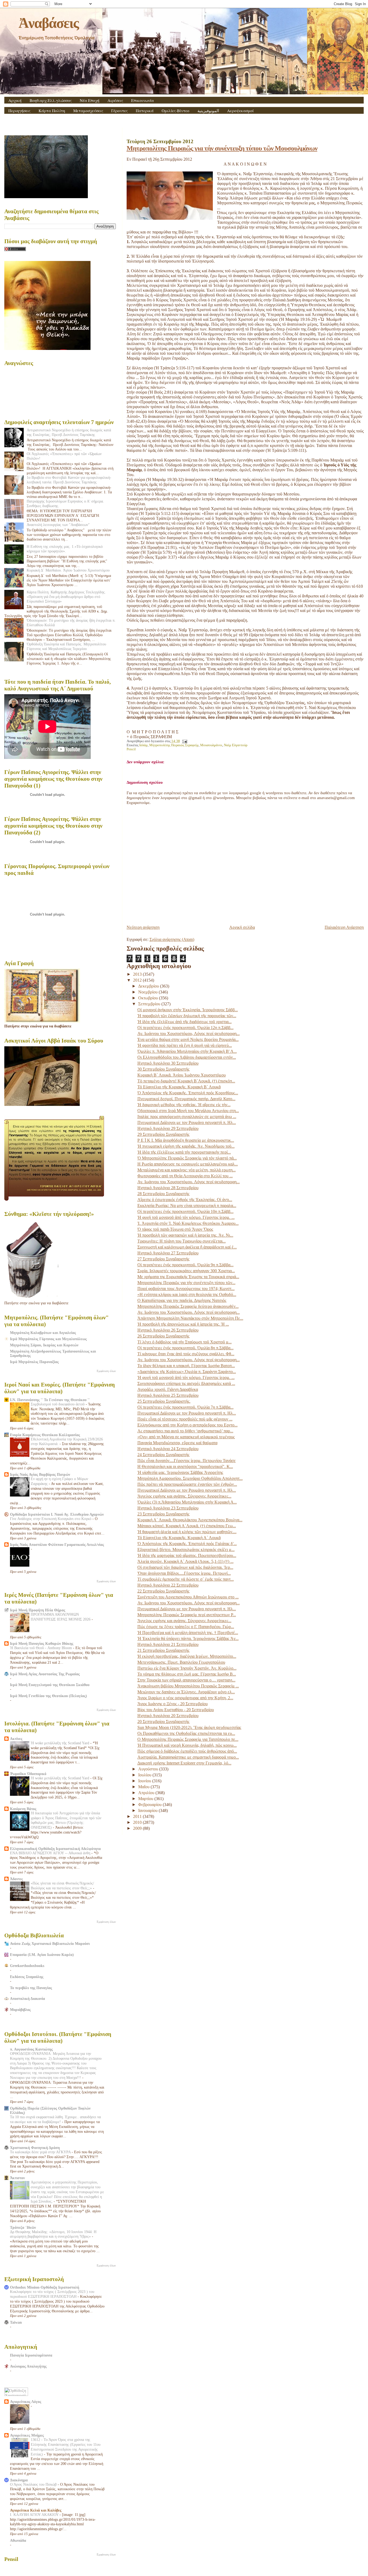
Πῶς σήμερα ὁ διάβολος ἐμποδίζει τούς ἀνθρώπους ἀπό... (187, 1751)
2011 (138, 1816)
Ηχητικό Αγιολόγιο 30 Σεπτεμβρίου (168, 1063)
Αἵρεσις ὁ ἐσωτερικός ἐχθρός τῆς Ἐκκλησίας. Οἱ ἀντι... (185, 1200)
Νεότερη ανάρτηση (143, 927)
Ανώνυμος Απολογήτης (28, 2366)
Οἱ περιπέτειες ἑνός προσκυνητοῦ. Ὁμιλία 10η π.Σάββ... (185, 1211)
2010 (138, 1822)
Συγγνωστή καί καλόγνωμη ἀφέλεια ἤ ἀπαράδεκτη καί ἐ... (187, 1247)
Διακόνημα (19, 2480)
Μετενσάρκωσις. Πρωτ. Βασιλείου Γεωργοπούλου (181, 1662)
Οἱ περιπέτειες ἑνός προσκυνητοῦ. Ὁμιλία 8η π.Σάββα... (185, 1348)
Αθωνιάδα (18, 2540)
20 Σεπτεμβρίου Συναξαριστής (163, 1722)
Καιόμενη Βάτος (23, 1809)
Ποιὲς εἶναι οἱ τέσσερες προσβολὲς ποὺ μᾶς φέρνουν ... (185, 1419)
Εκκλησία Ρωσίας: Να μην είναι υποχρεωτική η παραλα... (187, 1206)
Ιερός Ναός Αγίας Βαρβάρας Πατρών (40, 1474)
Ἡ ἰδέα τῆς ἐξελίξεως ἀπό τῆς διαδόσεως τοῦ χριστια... (185, 1022)
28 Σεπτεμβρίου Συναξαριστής (163, 1194)
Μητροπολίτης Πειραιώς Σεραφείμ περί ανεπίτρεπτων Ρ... (187, 1615)
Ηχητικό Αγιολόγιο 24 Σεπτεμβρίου (168, 1449)
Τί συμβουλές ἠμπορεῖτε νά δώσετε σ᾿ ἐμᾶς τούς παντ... (186, 1579)
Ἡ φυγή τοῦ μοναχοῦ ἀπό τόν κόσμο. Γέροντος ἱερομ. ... (186, 1217)
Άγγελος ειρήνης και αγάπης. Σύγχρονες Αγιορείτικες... (184, 1496)
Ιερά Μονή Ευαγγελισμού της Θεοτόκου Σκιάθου (50, 1685)
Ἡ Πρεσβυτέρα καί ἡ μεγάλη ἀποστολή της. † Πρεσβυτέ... (188, 1633)
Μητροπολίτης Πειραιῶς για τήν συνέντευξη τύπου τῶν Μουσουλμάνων (222, 148)
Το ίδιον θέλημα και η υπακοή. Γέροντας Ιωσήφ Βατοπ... (186, 1366)
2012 (138, 980)
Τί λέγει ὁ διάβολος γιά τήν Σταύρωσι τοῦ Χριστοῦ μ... (185, 1342)
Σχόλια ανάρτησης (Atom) (172, 939)
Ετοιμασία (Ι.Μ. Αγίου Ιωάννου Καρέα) (42, 1955)
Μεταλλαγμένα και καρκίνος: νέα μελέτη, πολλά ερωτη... (187, 1170)
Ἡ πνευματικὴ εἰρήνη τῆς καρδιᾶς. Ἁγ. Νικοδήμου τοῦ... (186, 1146)
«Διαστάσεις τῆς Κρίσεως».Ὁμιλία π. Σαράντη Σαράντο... (187, 1372)
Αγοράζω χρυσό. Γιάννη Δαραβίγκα (168, 1389)
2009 (138, 1828)
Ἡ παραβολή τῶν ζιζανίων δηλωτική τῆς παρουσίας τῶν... (187, 1016)
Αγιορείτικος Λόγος (26, 2402)
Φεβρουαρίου (150, 1805)
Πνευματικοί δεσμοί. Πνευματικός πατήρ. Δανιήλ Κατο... (186, 1099)
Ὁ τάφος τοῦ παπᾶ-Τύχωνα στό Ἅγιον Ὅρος (175, 1229)
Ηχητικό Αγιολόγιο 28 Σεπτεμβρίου (168, 1188)
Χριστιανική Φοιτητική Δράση (35, 2148)
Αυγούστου (149, 1769)
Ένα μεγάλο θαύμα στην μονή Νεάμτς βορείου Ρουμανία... (188, 1039)
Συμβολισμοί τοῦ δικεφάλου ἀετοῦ (58, 1404)
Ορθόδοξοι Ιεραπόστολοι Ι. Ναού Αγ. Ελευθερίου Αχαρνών (57, 1514)
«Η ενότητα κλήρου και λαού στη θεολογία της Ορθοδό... (187, 1294)
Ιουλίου (145, 1775)
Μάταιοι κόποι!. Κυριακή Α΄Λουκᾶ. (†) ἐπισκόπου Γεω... (187, 1526)
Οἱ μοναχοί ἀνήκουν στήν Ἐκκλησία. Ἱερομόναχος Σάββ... (188, 1010)
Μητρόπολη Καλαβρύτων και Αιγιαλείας (43, 1333)
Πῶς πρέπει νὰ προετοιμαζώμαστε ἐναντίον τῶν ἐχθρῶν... (187, 1484)
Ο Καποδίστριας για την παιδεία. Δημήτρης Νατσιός (182, 1300)
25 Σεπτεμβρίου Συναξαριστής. (164, 1401)
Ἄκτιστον (17, 2178)
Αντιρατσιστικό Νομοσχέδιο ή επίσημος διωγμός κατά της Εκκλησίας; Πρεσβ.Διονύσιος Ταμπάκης (69, 432)
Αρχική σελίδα (242, 927)
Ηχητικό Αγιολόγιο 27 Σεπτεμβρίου (168, 1253)
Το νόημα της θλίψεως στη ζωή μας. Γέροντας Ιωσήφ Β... (187, 1674)
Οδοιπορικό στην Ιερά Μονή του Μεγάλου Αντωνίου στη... (188, 1111)
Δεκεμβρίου (149, 986)
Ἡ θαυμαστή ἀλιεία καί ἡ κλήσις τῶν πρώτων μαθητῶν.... (187, 1532)
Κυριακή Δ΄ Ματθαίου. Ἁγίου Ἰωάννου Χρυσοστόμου (68, 570)
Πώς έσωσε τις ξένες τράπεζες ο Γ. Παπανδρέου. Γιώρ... (186, 1627)
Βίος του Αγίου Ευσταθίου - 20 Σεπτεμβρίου (176, 1710)
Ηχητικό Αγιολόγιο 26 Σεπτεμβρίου (168, 1330)
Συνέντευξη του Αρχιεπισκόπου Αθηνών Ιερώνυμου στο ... (188, 1597)
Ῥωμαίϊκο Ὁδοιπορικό (28, 1774)
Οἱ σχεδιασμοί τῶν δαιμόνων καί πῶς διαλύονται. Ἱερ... (185, 1567)
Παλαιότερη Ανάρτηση (344, 927)
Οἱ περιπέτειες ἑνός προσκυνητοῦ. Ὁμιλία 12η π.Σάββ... (185, 1028)
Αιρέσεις (115, 100)
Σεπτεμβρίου (150, 1004)
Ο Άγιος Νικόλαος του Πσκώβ (34, 2484)
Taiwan (16, 2322)
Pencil (131, 749)
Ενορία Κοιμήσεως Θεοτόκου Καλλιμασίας (45, 1435)
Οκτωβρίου (149, 998)
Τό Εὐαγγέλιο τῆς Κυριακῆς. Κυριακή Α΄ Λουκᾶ (179, 1538)
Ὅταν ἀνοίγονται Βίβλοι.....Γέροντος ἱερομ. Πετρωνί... (184, 1573)
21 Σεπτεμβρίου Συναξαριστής (163, 1650)
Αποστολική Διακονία (27, 1999)
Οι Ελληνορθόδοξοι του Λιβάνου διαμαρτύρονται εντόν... (187, 1057)
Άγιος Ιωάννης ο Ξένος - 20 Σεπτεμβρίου (173, 1704)
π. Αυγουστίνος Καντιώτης (31, 2049)
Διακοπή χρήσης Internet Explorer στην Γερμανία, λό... (184, 1763)
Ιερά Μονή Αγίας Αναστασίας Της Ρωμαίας (45, 1674)
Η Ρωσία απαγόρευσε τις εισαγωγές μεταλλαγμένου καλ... (188, 1164)
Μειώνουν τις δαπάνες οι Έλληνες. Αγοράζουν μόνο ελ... (186, 1692)
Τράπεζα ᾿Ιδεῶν (23, 2227)
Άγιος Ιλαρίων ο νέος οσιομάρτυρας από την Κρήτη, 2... (185, 1698)
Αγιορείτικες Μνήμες (27, 2435)
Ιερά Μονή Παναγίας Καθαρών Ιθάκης (42, 1643)
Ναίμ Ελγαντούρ (236, 745)
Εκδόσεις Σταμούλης (27, 1977)
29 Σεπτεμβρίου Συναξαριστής (163, 1134)
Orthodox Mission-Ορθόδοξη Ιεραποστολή (45, 2287)
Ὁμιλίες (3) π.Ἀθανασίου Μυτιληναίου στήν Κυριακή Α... (187, 1502)
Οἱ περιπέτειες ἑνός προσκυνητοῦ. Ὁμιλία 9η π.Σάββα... (185, 1265)
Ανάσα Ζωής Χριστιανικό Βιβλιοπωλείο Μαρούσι (50, 1944)
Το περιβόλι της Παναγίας (31, 1988)
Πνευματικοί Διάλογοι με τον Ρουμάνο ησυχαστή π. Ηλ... (187, 1122)
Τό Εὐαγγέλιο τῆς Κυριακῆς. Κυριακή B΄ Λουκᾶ (179, 1087)
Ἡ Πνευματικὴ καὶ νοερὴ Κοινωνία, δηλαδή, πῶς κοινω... (187, 1745)
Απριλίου (147, 1793)
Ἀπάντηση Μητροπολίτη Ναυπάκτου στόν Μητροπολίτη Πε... (190, 1318)
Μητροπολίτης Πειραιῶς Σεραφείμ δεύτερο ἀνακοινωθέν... (188, 1306)
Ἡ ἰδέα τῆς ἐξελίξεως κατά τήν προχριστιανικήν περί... (184, 1152)
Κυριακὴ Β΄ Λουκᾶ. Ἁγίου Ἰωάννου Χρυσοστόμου (182, 1075)
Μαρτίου (146, 1799)
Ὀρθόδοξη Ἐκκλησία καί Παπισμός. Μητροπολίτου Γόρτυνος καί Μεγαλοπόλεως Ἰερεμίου (66, 646)
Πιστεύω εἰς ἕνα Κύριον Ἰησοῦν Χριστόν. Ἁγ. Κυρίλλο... (187, 1668)
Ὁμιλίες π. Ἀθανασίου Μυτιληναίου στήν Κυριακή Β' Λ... (187, 1051)
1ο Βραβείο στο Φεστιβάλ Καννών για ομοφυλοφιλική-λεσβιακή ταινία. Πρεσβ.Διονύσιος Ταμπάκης (69, 480)
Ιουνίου (145, 1781)
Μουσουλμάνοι (211, 745)
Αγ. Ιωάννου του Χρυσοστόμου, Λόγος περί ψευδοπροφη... (189, 1034)
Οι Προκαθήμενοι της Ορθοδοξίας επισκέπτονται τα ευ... (186, 1733)
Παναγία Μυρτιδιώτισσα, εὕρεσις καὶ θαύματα (177, 1443)
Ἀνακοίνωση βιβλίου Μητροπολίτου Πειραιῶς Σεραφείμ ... (188, 1686)
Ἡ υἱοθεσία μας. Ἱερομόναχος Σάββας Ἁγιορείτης (180, 1472)
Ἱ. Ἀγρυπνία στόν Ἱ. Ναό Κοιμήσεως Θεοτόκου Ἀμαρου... (188, 1223)
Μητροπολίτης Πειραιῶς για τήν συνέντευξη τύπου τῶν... (186, 1283)
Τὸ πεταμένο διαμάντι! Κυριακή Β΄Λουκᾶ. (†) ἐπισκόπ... (186, 1081)
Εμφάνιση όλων (106, 1371)
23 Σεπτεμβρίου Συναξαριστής (163, 1514)
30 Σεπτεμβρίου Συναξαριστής (163, 1069)
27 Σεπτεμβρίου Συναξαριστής (163, 1259)
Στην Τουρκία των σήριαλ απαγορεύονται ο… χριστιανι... (186, 1680)
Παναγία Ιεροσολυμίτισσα (31, 2355)
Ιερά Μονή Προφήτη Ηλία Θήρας (38, 1610)
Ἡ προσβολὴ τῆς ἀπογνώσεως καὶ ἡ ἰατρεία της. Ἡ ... (183, 1324)
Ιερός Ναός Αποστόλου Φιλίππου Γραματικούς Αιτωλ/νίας (57, 1545)
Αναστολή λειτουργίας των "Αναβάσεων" (58, 525)
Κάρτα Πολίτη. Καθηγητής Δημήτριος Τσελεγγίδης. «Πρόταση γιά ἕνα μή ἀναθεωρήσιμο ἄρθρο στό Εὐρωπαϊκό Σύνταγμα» (66, 597)
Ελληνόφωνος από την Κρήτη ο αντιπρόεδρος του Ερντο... (188, 1425)
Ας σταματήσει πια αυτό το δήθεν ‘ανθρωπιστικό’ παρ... (185, 1431)
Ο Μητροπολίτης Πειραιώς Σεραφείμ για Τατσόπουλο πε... (188, 1739)
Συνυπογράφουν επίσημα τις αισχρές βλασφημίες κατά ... (186, 1383)
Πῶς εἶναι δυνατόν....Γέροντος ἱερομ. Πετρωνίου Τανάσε (187, 1461)
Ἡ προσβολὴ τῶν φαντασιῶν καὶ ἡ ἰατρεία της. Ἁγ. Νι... (185, 1235)
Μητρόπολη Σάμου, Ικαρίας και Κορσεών (44, 1345)
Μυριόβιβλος (20, 2010)
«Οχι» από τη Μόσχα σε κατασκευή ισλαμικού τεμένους (186, 1437)
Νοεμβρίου (148, 992)
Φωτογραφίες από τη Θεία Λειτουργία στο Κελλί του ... (185, 1176)
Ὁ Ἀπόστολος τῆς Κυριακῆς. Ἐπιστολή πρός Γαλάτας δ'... (187, 1544)
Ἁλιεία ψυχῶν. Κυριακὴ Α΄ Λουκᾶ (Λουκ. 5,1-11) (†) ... (185, 1561)
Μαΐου (144, 1787)
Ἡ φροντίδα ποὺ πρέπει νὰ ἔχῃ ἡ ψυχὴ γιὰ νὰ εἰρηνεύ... (185, 1045)
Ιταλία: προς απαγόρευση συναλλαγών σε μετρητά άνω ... (187, 1117)
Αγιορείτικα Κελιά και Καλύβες (36, 2510)
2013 (138, 974)
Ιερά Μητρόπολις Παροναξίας (34, 1362)
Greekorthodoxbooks (27, 1966)
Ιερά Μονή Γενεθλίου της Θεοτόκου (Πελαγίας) (48, 1696)
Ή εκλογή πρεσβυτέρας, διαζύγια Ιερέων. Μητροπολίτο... (187, 1656)
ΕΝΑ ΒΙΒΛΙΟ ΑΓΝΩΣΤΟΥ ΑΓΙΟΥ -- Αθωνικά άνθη (51, 1853)
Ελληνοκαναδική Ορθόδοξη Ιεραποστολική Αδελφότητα (55, 1849)
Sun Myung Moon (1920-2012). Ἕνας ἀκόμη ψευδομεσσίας (189, 1727)
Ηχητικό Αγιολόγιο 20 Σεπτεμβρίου (168, 1716)
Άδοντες (16, 1879)
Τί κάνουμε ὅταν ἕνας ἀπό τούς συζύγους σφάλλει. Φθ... (186, 1354)
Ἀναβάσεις (48, 23)
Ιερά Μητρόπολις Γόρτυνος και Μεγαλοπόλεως (48, 1339)
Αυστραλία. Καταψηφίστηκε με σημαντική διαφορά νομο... (188, 1757)
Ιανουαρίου (148, 1810)
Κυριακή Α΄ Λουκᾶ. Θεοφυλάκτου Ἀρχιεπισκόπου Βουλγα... (190, 1520)
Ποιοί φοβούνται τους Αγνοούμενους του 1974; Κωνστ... (186, 1289)
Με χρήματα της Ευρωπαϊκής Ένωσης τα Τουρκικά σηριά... (188, 1277)
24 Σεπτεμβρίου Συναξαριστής (163, 1455)
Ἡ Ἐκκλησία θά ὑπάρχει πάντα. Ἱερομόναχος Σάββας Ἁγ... (188, 1638)
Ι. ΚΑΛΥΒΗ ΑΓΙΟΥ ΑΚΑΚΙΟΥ (35, 2515)
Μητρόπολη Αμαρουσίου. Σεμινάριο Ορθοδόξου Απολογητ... (190, 1478)
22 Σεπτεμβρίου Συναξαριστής (163, 1591)
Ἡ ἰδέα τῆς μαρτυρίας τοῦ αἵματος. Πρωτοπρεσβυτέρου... (187, 1555)
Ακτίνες (16, 1739)
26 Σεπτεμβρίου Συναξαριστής (163, 1336)
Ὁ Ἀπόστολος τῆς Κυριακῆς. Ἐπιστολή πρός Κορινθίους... (188, 1093)
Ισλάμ (143, 745)
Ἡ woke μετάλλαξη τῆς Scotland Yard (60, 1743)
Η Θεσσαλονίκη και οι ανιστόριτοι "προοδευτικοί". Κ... (185, 1466)
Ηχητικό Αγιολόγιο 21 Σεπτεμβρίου (168, 1644)
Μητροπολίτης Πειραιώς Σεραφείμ (174, 745)
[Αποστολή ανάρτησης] (184, 741)
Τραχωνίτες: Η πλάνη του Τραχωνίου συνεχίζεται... (182, 1241)
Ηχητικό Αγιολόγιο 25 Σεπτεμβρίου (168, 1395)
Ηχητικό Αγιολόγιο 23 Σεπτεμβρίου (168, 1508)
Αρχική (15, 100)
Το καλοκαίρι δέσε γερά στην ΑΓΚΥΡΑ (41, 2152)
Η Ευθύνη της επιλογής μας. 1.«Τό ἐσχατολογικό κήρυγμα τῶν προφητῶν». (65, 549)
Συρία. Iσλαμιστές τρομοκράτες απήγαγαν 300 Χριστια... (186, 1271)
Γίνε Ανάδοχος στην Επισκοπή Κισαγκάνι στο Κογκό (51, 1519)
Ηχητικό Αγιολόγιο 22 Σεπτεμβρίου (168, 1585)
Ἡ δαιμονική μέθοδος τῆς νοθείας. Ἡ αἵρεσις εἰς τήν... (184, 1105)
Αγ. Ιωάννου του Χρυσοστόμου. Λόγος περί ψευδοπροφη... (189, 1182)
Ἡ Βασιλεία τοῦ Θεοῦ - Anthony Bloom (41, 1648)
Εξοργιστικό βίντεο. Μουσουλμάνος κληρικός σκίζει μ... (186, 1550)
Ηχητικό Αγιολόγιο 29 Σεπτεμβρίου (168, 1128)
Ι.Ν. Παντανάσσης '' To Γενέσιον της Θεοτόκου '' (50, 1400)
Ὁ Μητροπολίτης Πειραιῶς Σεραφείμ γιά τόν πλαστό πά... (187, 1158)
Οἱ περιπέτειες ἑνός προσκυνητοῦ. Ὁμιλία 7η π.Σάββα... (185, 1407)
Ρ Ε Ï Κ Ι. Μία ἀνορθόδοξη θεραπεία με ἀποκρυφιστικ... (186, 1140)
